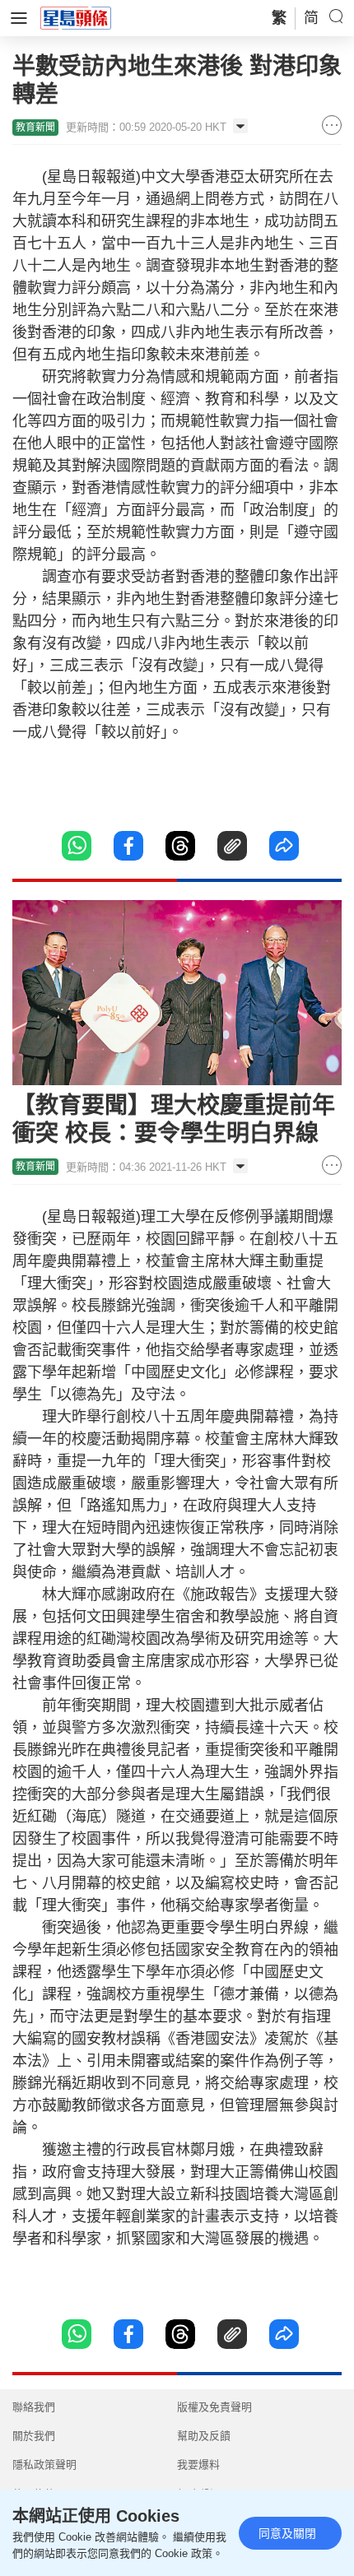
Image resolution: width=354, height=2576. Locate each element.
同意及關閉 (287, 2533)
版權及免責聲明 (214, 2407)
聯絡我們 (34, 2407)
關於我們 (34, 2436)
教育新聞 (35, 128)
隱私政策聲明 (44, 2465)
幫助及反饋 (204, 2436)
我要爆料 (198, 2465)
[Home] (76, 17)
